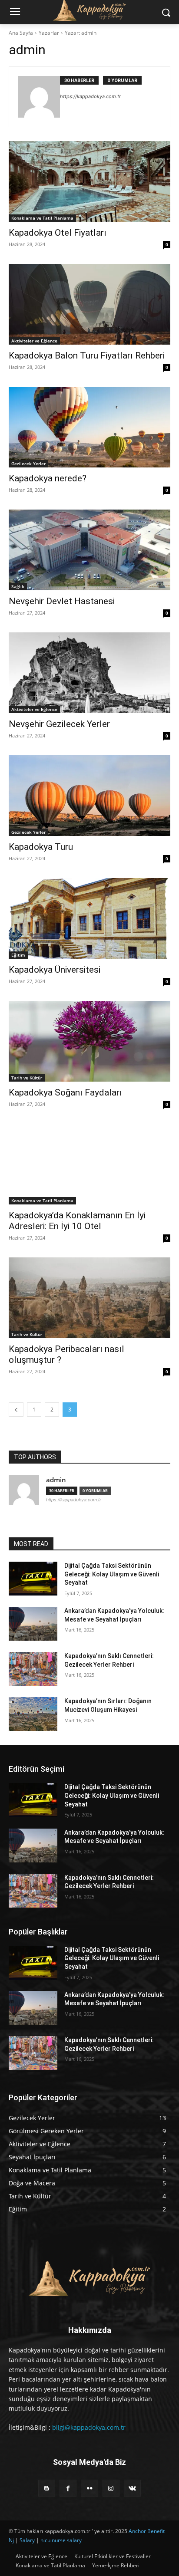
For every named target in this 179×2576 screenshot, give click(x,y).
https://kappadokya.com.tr (90, 96)
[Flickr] (89, 2488)
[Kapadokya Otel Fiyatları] (89, 181)
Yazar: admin (81, 33)
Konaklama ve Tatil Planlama (42, 218)
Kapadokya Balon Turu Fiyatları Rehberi (87, 355)
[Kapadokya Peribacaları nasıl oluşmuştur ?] (89, 1298)
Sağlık (18, 586)
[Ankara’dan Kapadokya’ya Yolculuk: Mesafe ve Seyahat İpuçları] (33, 1624)
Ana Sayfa (21, 33)
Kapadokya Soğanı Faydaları (65, 1092)
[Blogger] (47, 2488)
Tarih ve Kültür (27, 1078)
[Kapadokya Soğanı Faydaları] (89, 1041)
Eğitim (18, 955)
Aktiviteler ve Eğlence (34, 341)
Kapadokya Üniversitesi (55, 970)
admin (56, 1480)
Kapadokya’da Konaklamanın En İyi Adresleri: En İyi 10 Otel (77, 1221)
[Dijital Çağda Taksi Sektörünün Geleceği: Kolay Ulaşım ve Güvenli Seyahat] (33, 1579)
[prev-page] (16, 1410)
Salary (27, 2540)
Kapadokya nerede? (48, 478)
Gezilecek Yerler (28, 464)
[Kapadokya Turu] (89, 796)
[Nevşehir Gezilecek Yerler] (89, 673)
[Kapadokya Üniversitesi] (89, 918)
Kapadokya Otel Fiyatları (58, 233)
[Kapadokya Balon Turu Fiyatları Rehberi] (89, 304)
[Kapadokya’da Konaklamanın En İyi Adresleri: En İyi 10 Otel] (89, 1164)
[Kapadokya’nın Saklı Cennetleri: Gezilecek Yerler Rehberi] (33, 1669)
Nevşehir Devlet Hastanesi (62, 601)
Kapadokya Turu (41, 847)
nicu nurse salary (61, 2540)
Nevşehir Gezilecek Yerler (59, 724)
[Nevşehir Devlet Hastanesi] (89, 550)
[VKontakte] (132, 2488)
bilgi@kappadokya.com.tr (89, 2427)
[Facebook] (68, 2488)
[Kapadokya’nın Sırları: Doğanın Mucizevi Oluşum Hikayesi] (33, 1714)
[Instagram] (111, 2488)
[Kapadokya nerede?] (89, 427)
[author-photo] (39, 97)
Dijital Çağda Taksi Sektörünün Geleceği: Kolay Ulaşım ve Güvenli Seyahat (112, 1574)
